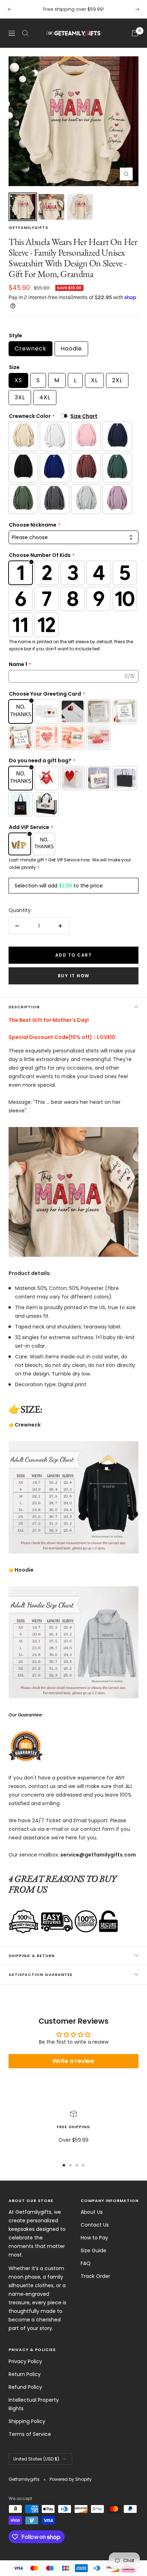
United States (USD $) (36, 2459)
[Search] (25, 33)
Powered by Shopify (71, 2479)
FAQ (86, 2263)
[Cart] (135, 33)
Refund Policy (25, 2387)
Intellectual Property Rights (34, 2404)
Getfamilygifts (28, 227)
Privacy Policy (25, 2361)
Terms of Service (30, 2434)
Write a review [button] (73, 2061)
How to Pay (94, 2238)
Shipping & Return (32, 1956)
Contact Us (95, 2225)
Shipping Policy (27, 2421)
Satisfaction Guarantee (40, 1975)
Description (24, 1007)
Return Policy (25, 2374)
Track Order (95, 2276)
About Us (92, 2212)
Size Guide (93, 2250)
